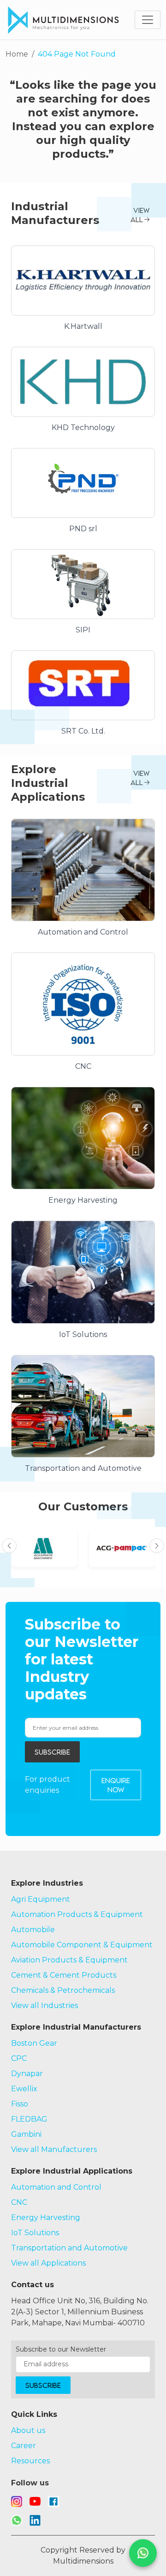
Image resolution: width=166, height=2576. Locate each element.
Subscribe (52, 1752)
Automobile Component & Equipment (82, 1945)
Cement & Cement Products (64, 1975)
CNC (19, 2202)
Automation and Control (56, 2187)
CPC (19, 2058)
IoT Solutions (35, 2233)
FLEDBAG (29, 2119)
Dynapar (27, 2074)
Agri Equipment (41, 1899)
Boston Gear (34, 2043)
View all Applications (48, 2263)
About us (28, 2430)
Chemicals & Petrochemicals (63, 1990)
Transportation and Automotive (69, 2248)
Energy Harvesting (46, 2217)
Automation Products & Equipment (77, 1914)
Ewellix (24, 2089)
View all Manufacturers (54, 2149)
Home (17, 54)
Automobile (33, 1930)
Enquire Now (116, 1785)
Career (24, 2446)
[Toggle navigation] (148, 20)
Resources (30, 2461)
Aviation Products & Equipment (69, 1960)
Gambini (26, 2134)
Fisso (20, 2104)
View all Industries (44, 2005)
